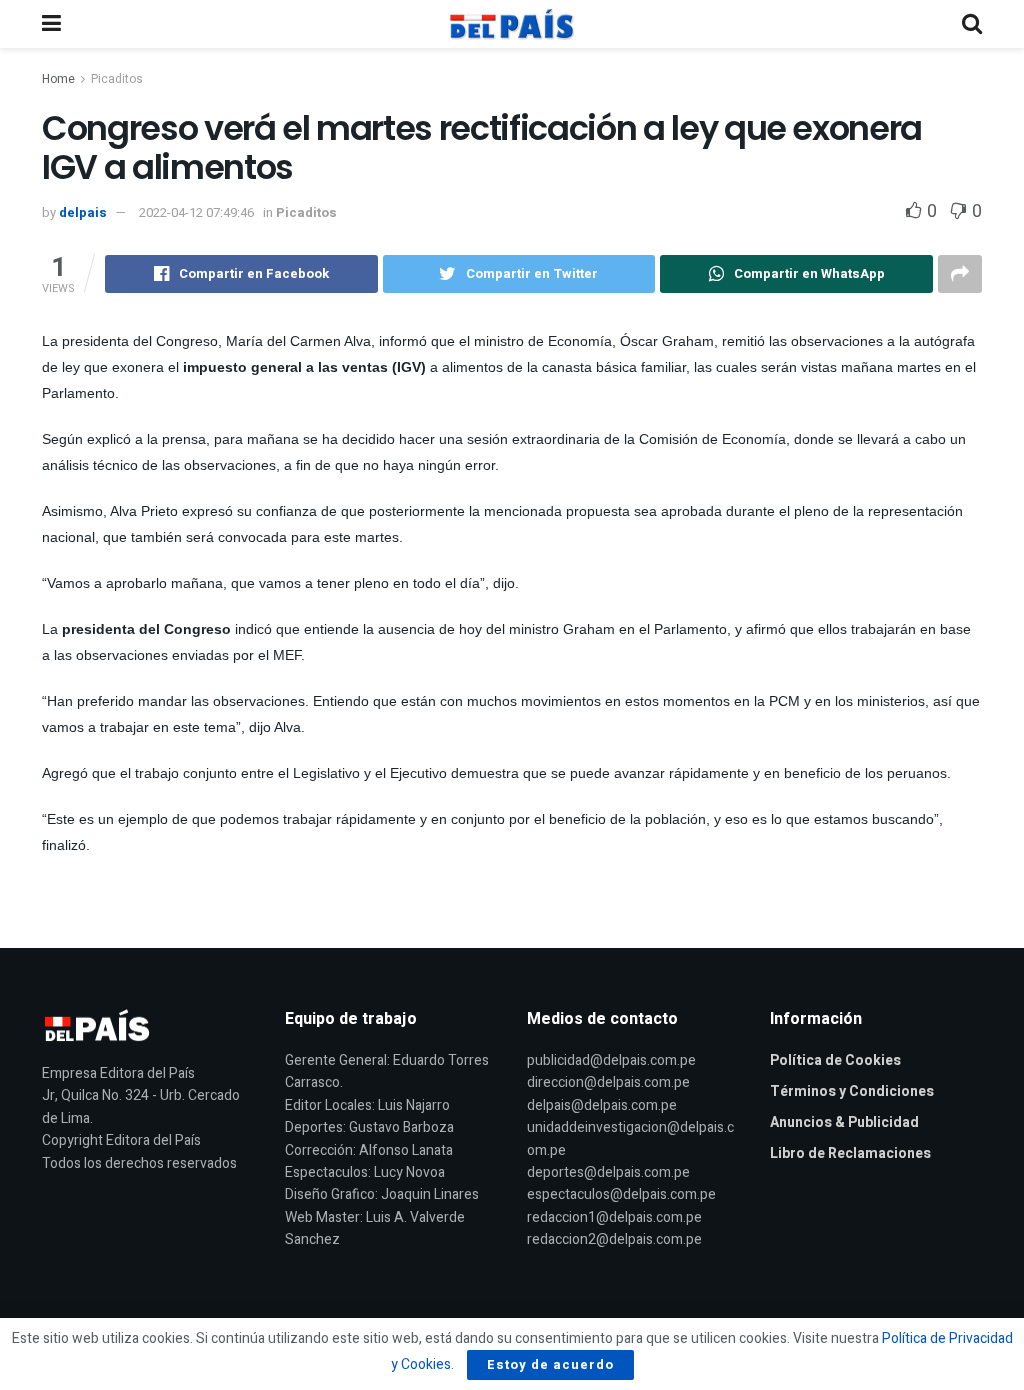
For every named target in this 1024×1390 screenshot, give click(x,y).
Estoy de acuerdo (550, 1364)
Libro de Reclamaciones (850, 1153)
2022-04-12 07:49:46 (196, 212)
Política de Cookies (835, 1060)
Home (58, 79)
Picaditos (117, 79)
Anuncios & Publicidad (844, 1122)
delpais (83, 212)
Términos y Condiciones (852, 1091)
